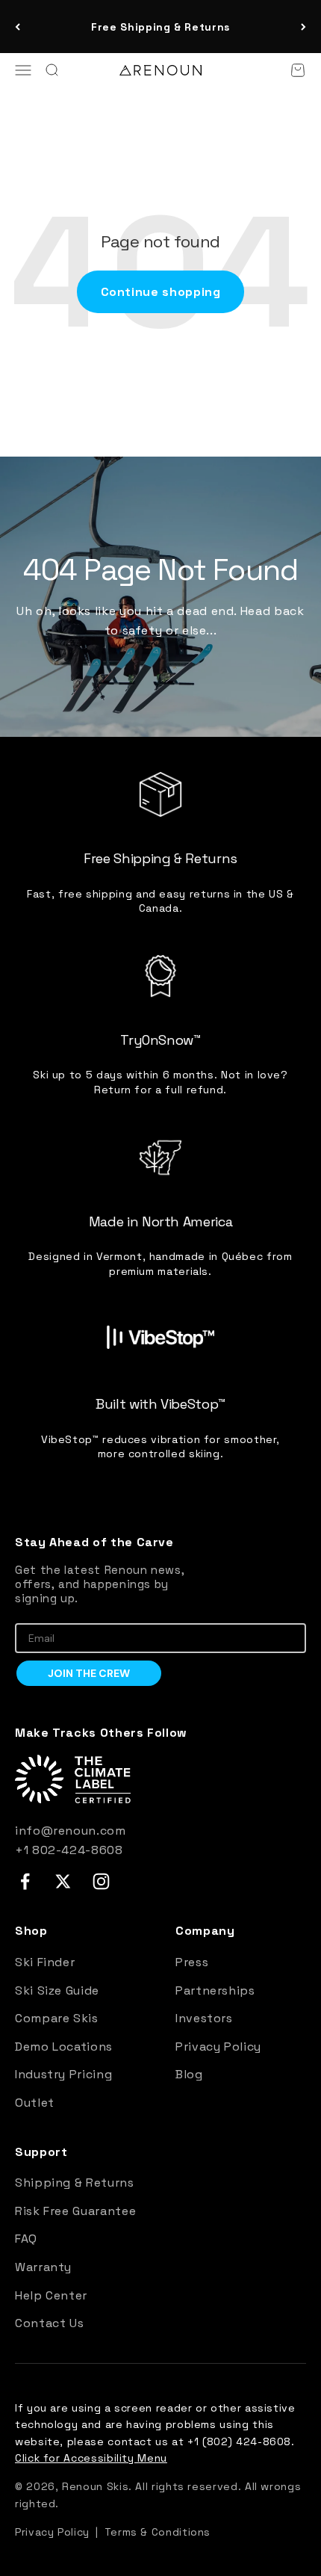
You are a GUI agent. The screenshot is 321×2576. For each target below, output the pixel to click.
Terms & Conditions (158, 2532)
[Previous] (18, 27)
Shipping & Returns (75, 2183)
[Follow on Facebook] (25, 1881)
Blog (189, 2074)
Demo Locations (64, 2047)
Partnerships (215, 1990)
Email (29, 1612)
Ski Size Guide (57, 1990)
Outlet (35, 2103)
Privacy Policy (218, 2047)
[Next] (303, 27)
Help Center (51, 2295)
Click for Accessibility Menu (91, 2458)
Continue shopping (161, 292)
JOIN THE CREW (89, 1673)
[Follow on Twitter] (63, 1881)
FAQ (26, 2239)
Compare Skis (57, 2018)
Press (192, 1962)
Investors (204, 2018)
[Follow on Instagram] (101, 1881)
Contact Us (49, 2323)
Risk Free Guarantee (75, 2211)
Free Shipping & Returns (160, 27)
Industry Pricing (63, 2074)
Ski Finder (45, 1962)
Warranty (43, 2267)
